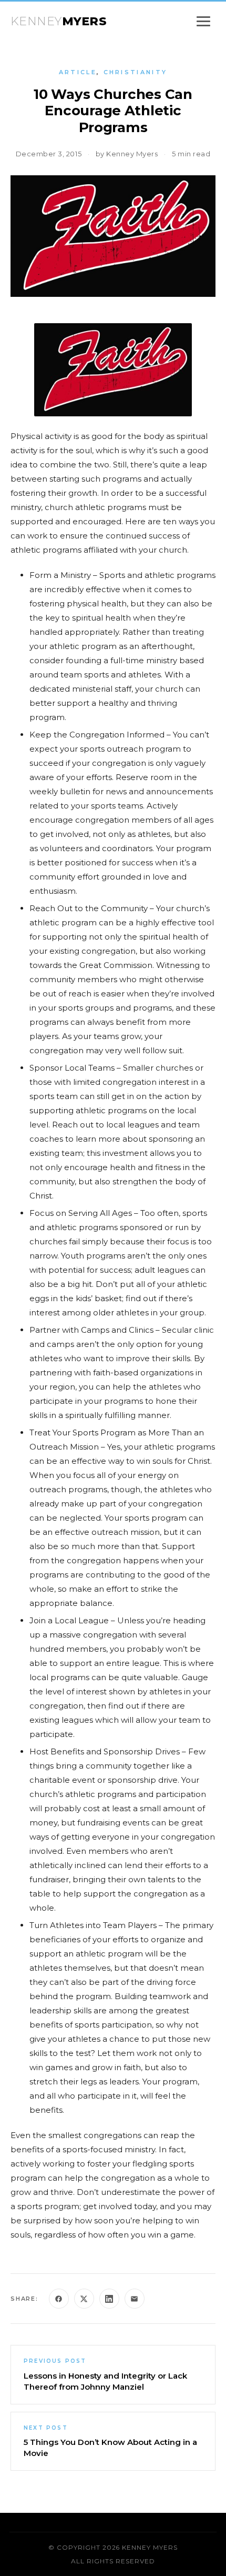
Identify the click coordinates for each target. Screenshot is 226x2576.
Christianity (136, 72)
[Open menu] (203, 21)
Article (78, 72)
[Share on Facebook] (59, 2299)
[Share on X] (84, 2299)
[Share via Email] (135, 2299)
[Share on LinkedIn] (109, 2299)
